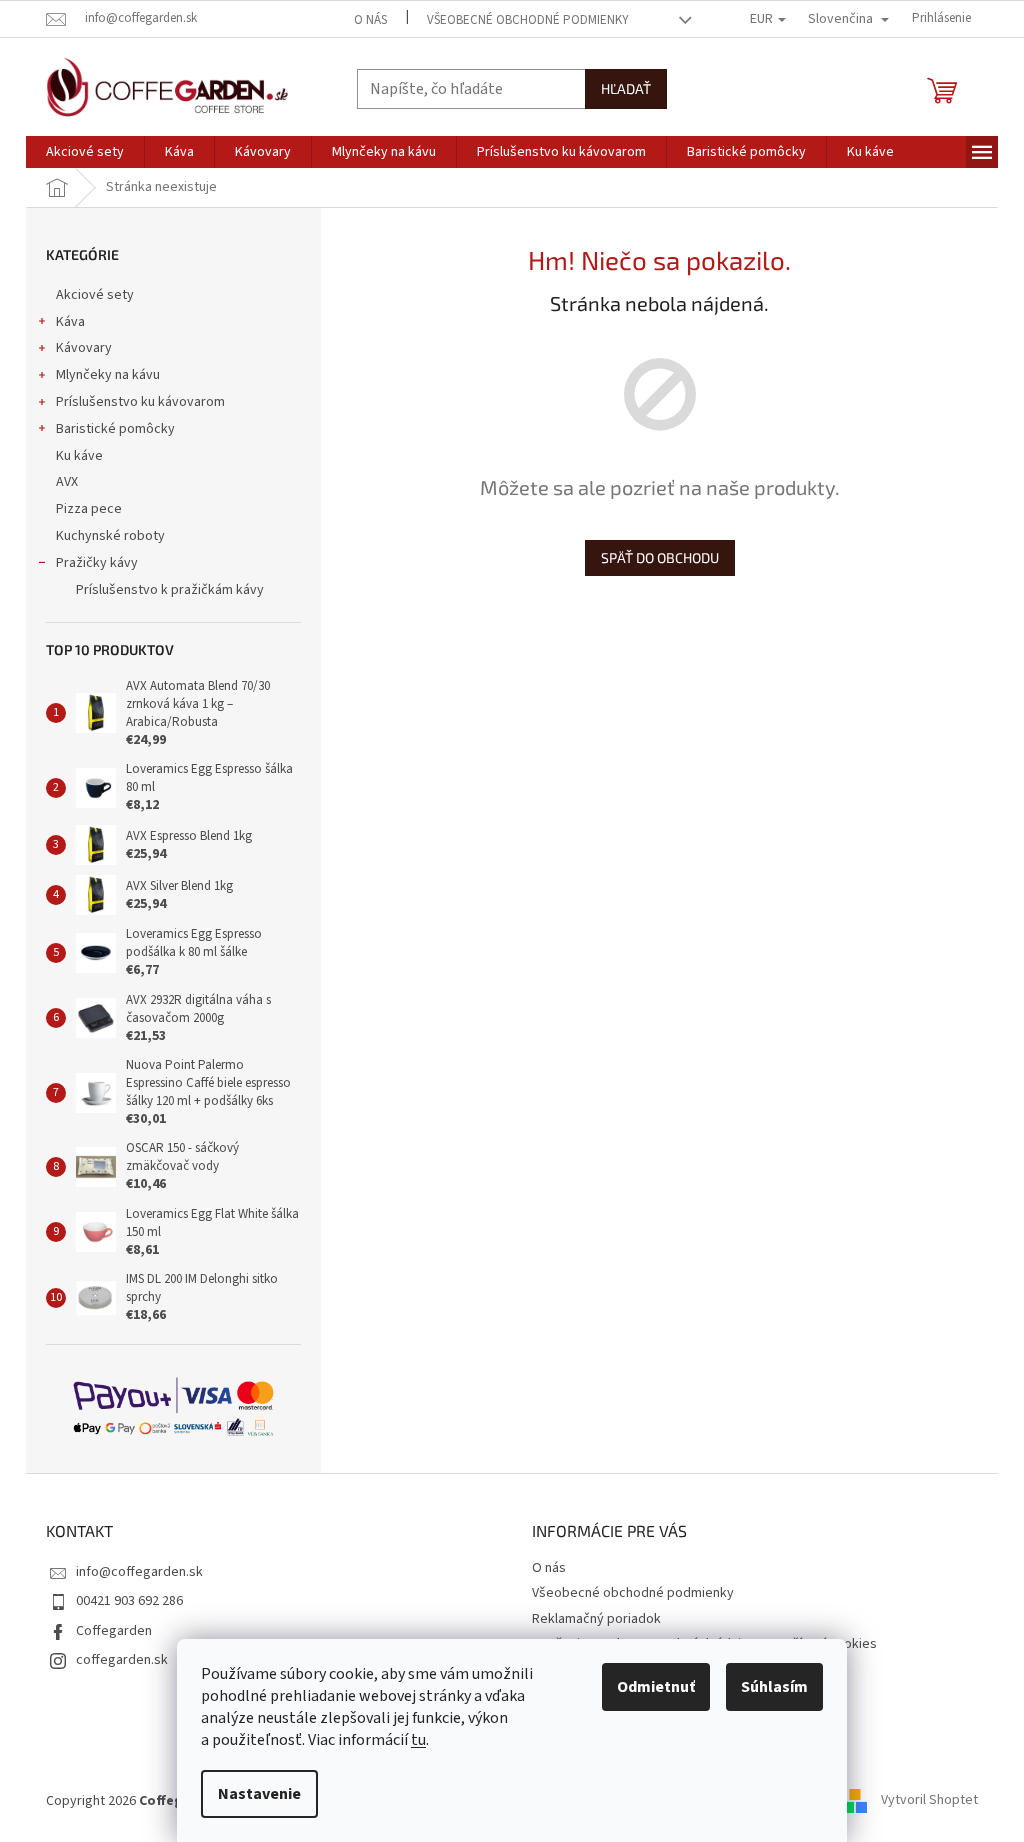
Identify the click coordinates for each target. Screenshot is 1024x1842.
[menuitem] (85, 152)
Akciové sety (95, 295)
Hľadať (626, 88)
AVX (67, 482)
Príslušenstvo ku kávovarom (140, 402)
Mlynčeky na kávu (108, 375)
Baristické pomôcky (115, 429)
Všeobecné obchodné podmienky (528, 20)
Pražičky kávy (97, 563)
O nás (370, 20)
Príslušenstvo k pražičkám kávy (170, 590)
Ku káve (79, 456)
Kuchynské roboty (110, 536)
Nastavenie (259, 1794)
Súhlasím (774, 1687)
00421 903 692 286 (129, 1601)
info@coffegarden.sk (139, 1572)
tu (418, 1740)
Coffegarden (114, 1631)
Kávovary (84, 348)
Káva (70, 322)
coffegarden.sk (122, 1660)
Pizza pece (89, 509)
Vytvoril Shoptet (929, 1801)
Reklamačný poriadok (596, 1619)
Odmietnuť (656, 1687)
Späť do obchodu (660, 557)
